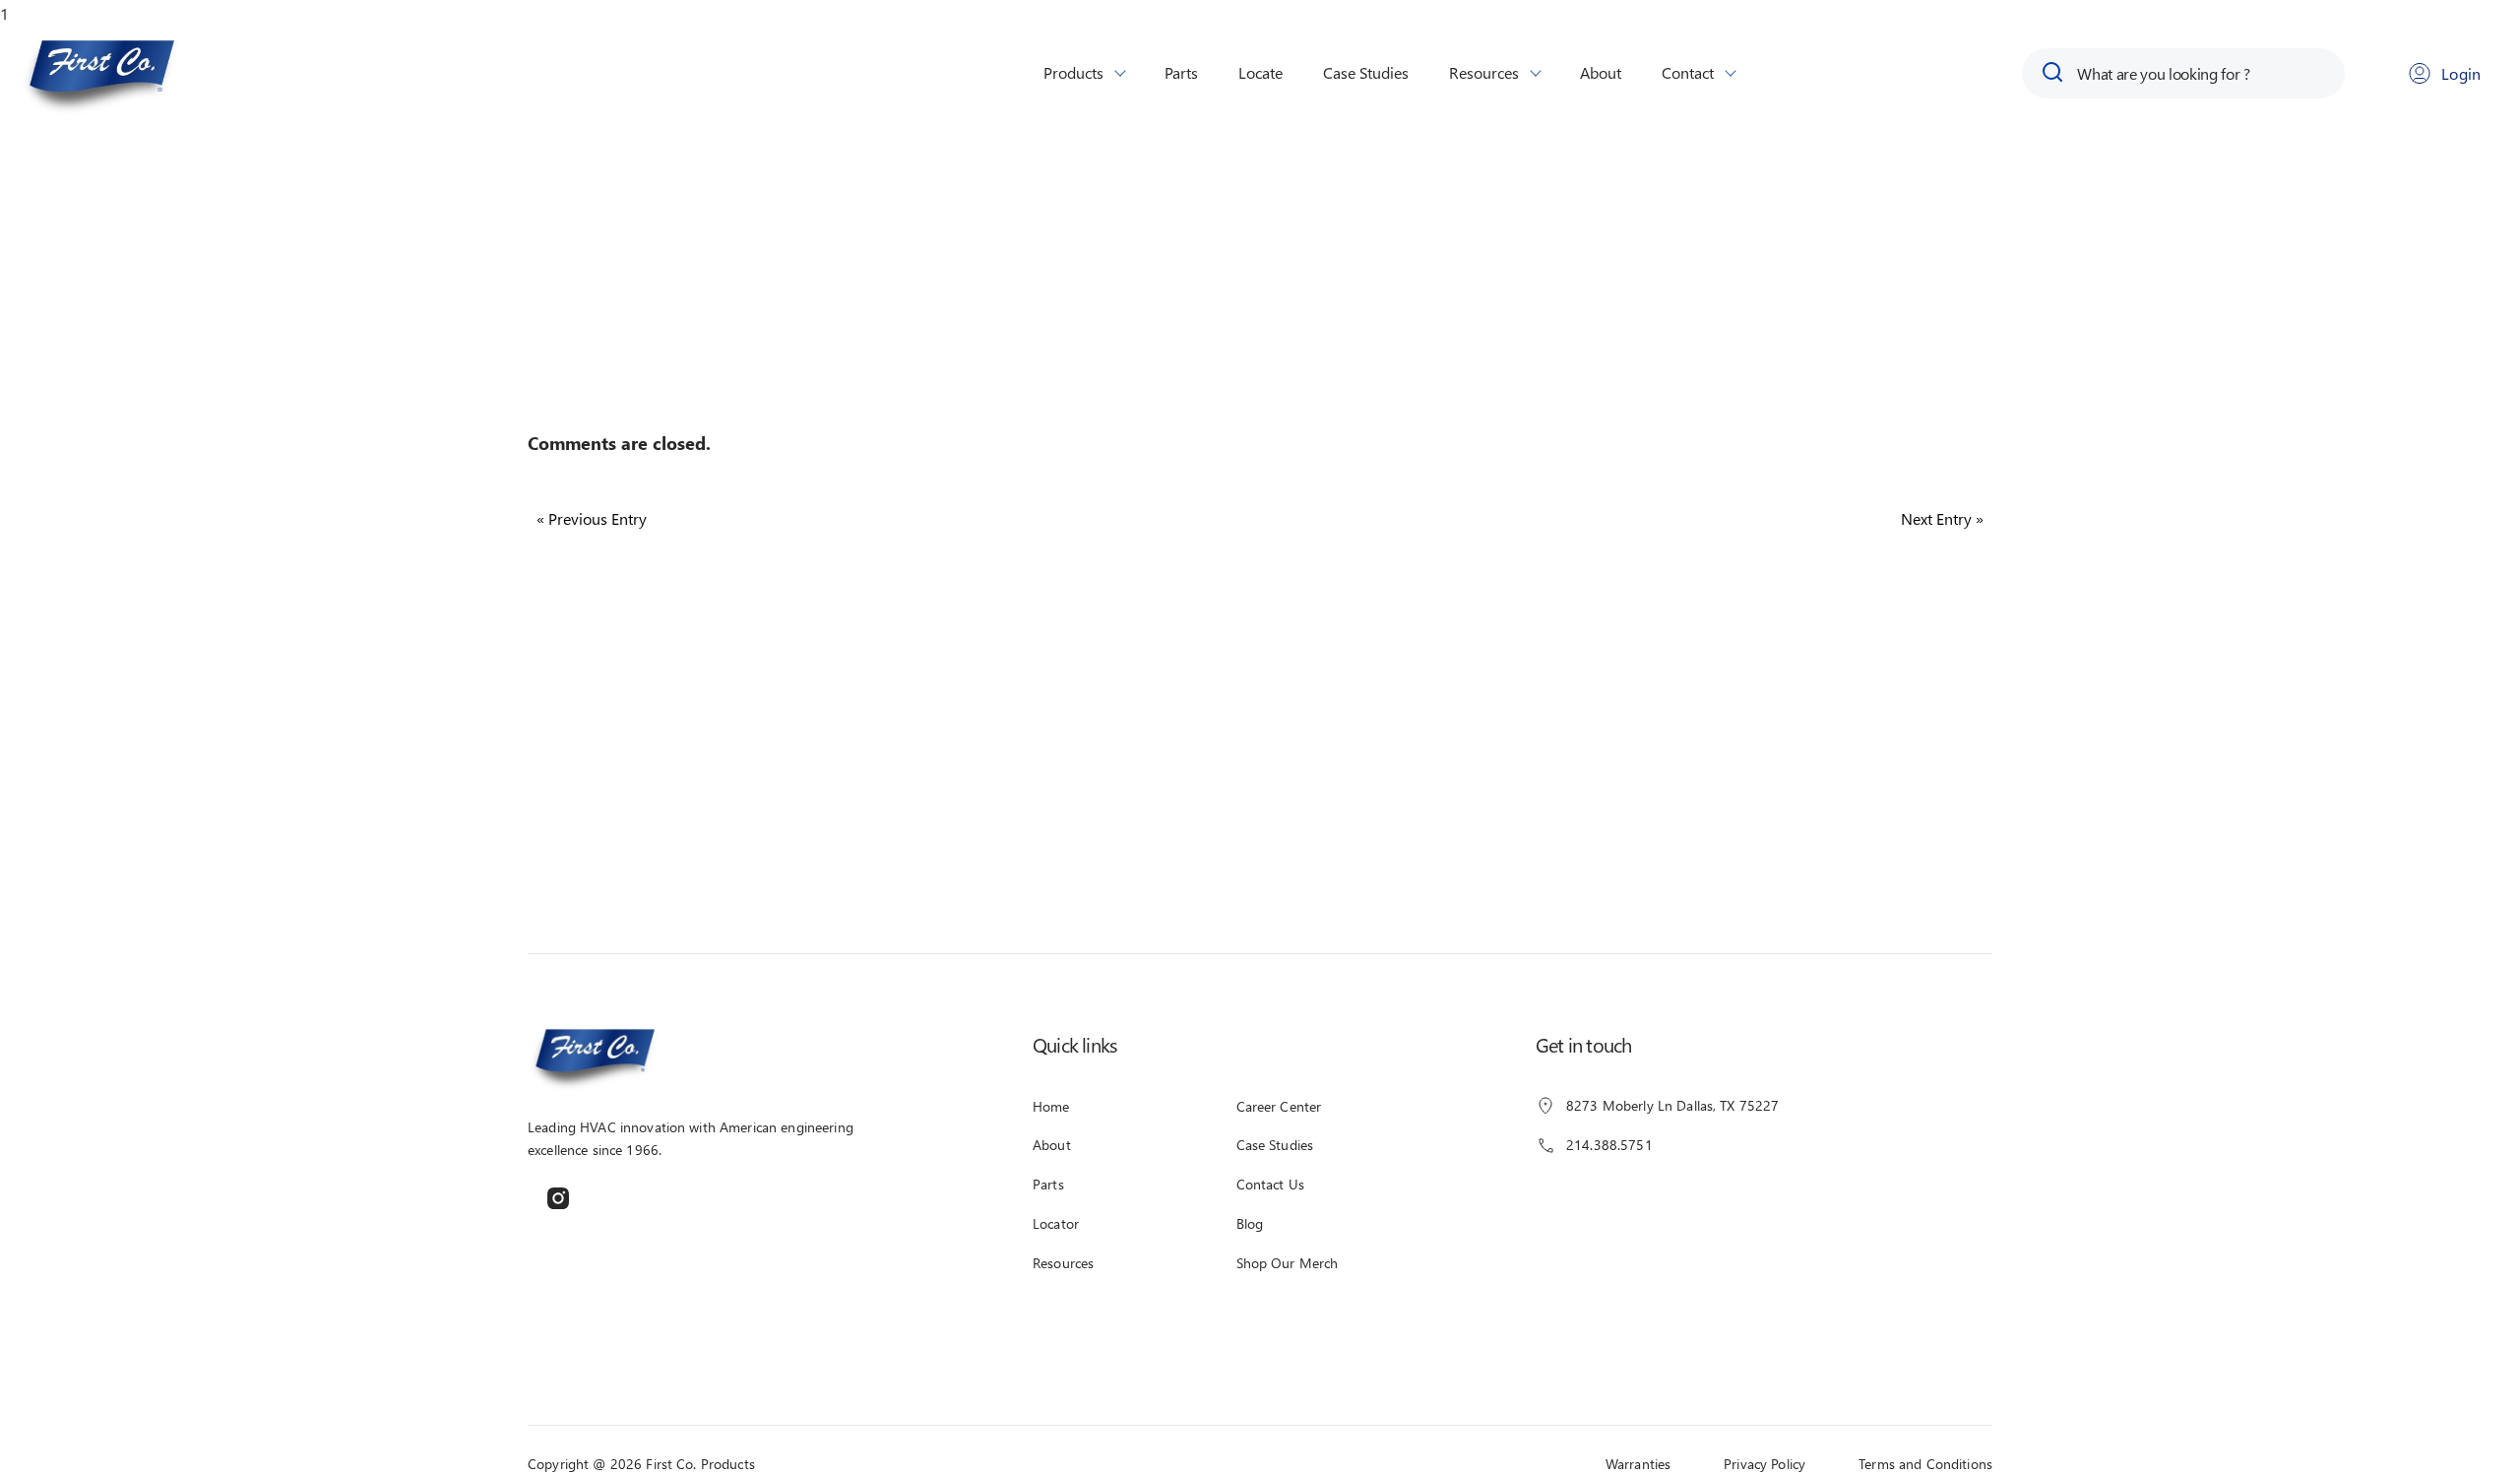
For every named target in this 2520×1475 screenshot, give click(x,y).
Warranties (1638, 1464)
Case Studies (1366, 72)
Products (1073, 72)
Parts (1181, 72)
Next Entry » (1942, 518)
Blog (1250, 1223)
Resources (1484, 72)
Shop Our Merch (1288, 1263)
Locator (1056, 1223)
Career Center (1279, 1106)
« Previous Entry (592, 518)
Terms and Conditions (1925, 1464)
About (1601, 72)
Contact (1688, 72)
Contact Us (1270, 1184)
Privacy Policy (1764, 1464)
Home (1051, 1106)
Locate (1260, 72)
